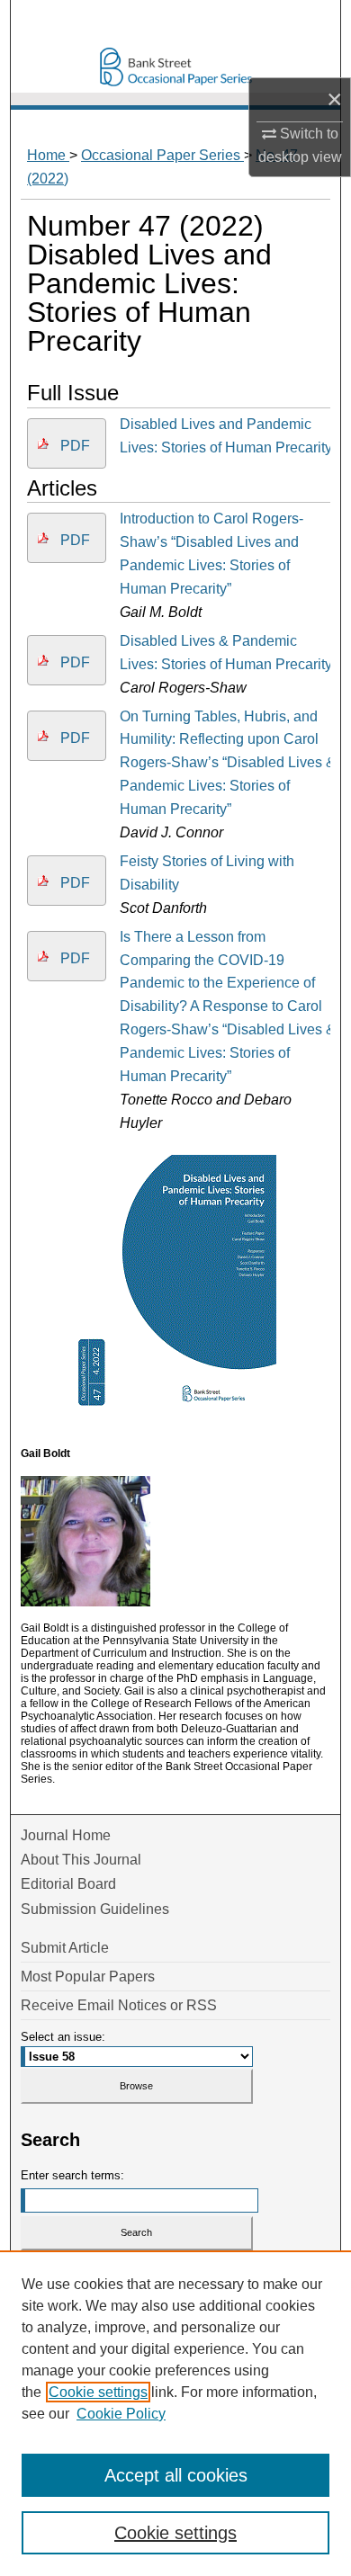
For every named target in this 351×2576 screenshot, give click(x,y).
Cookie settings (98, 2392)
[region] (175, 2413)
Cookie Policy (121, 2414)
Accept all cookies (176, 2475)
